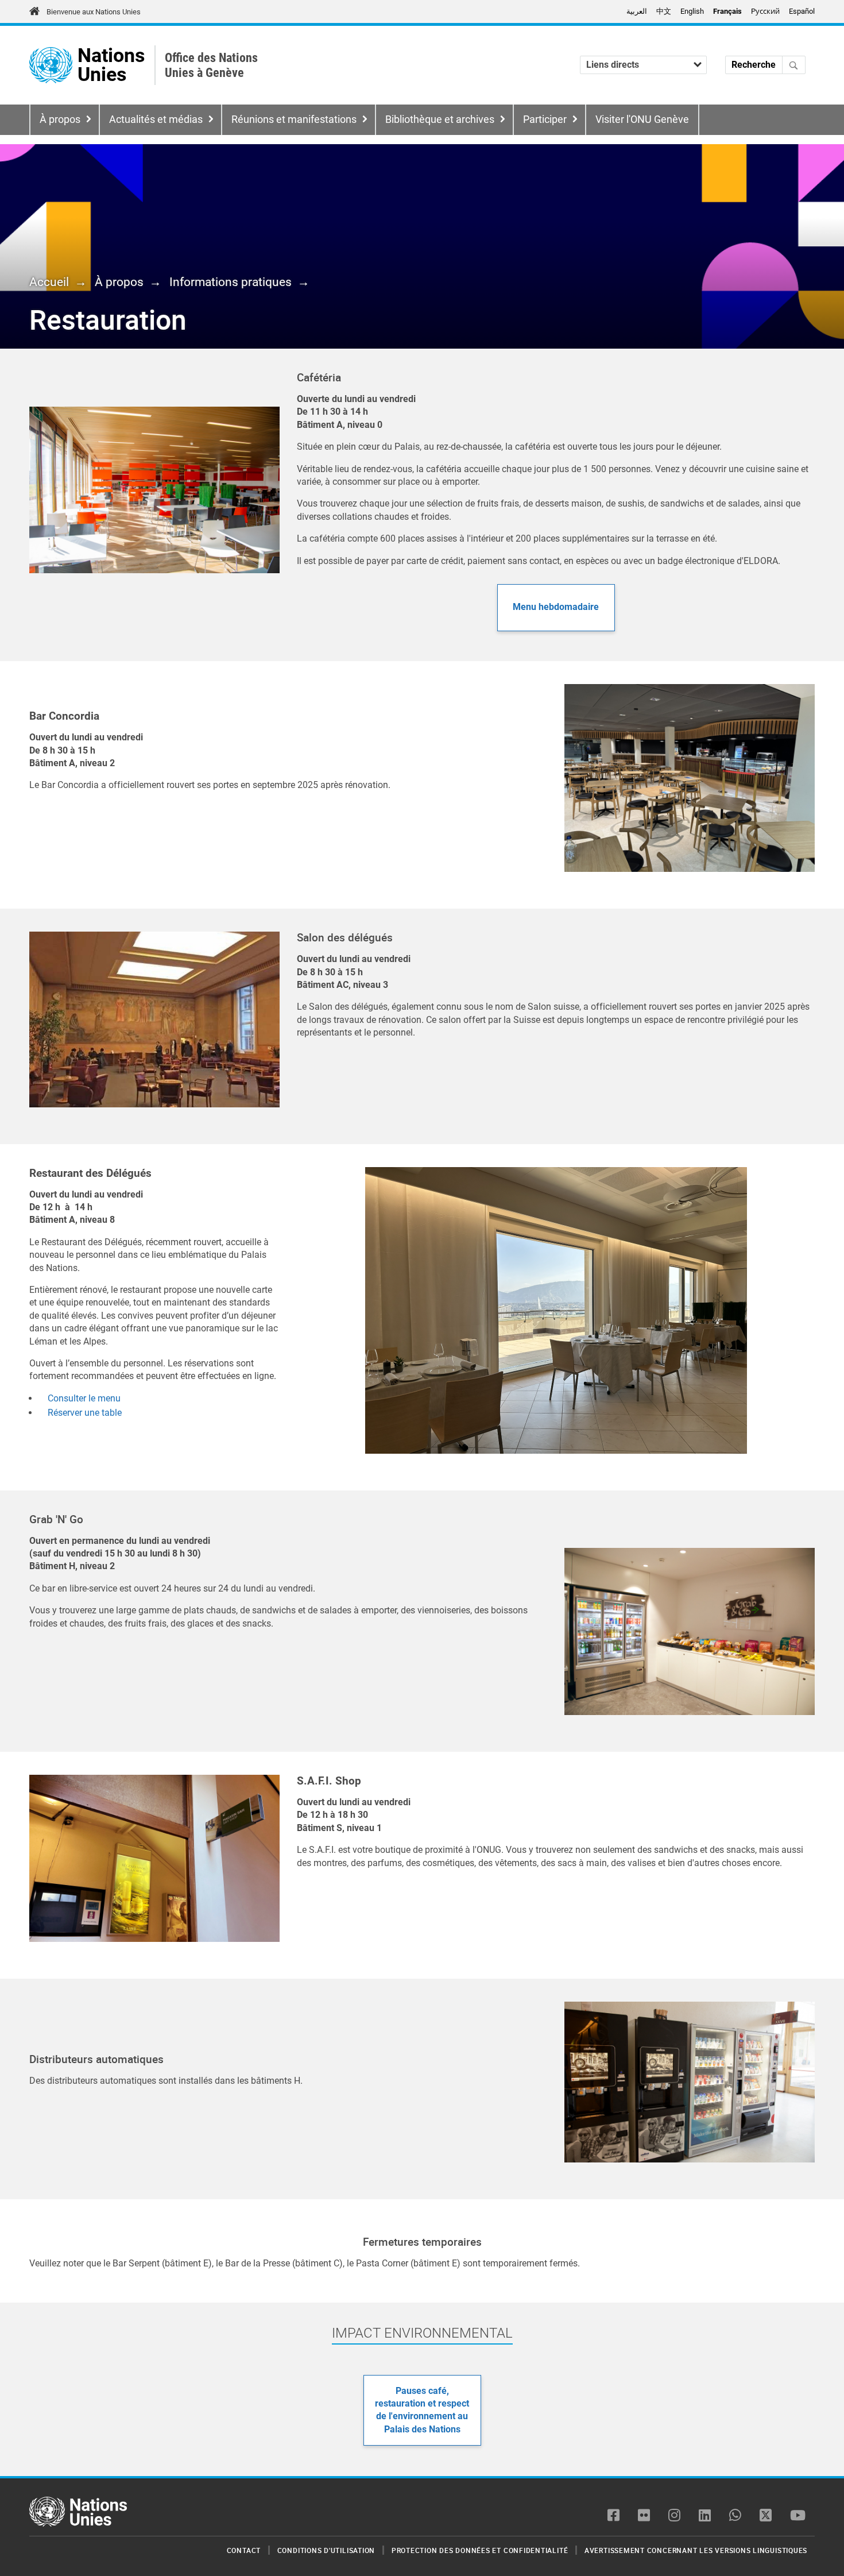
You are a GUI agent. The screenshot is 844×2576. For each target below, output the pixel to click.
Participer (545, 119)
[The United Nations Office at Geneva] (51, 65)
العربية (637, 11)
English (692, 11)
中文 (664, 11)
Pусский (765, 11)
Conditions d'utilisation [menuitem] (326, 2550)
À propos (60, 119)
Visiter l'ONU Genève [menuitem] (642, 119)
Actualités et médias (156, 119)
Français (727, 11)
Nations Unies (111, 65)
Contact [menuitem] (244, 2550)
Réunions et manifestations (294, 119)
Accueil (49, 282)
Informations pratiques (231, 282)
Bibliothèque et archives (440, 119)
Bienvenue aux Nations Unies (94, 12)
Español (802, 11)
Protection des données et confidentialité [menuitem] (480, 2550)
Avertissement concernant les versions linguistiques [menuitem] (696, 2550)
